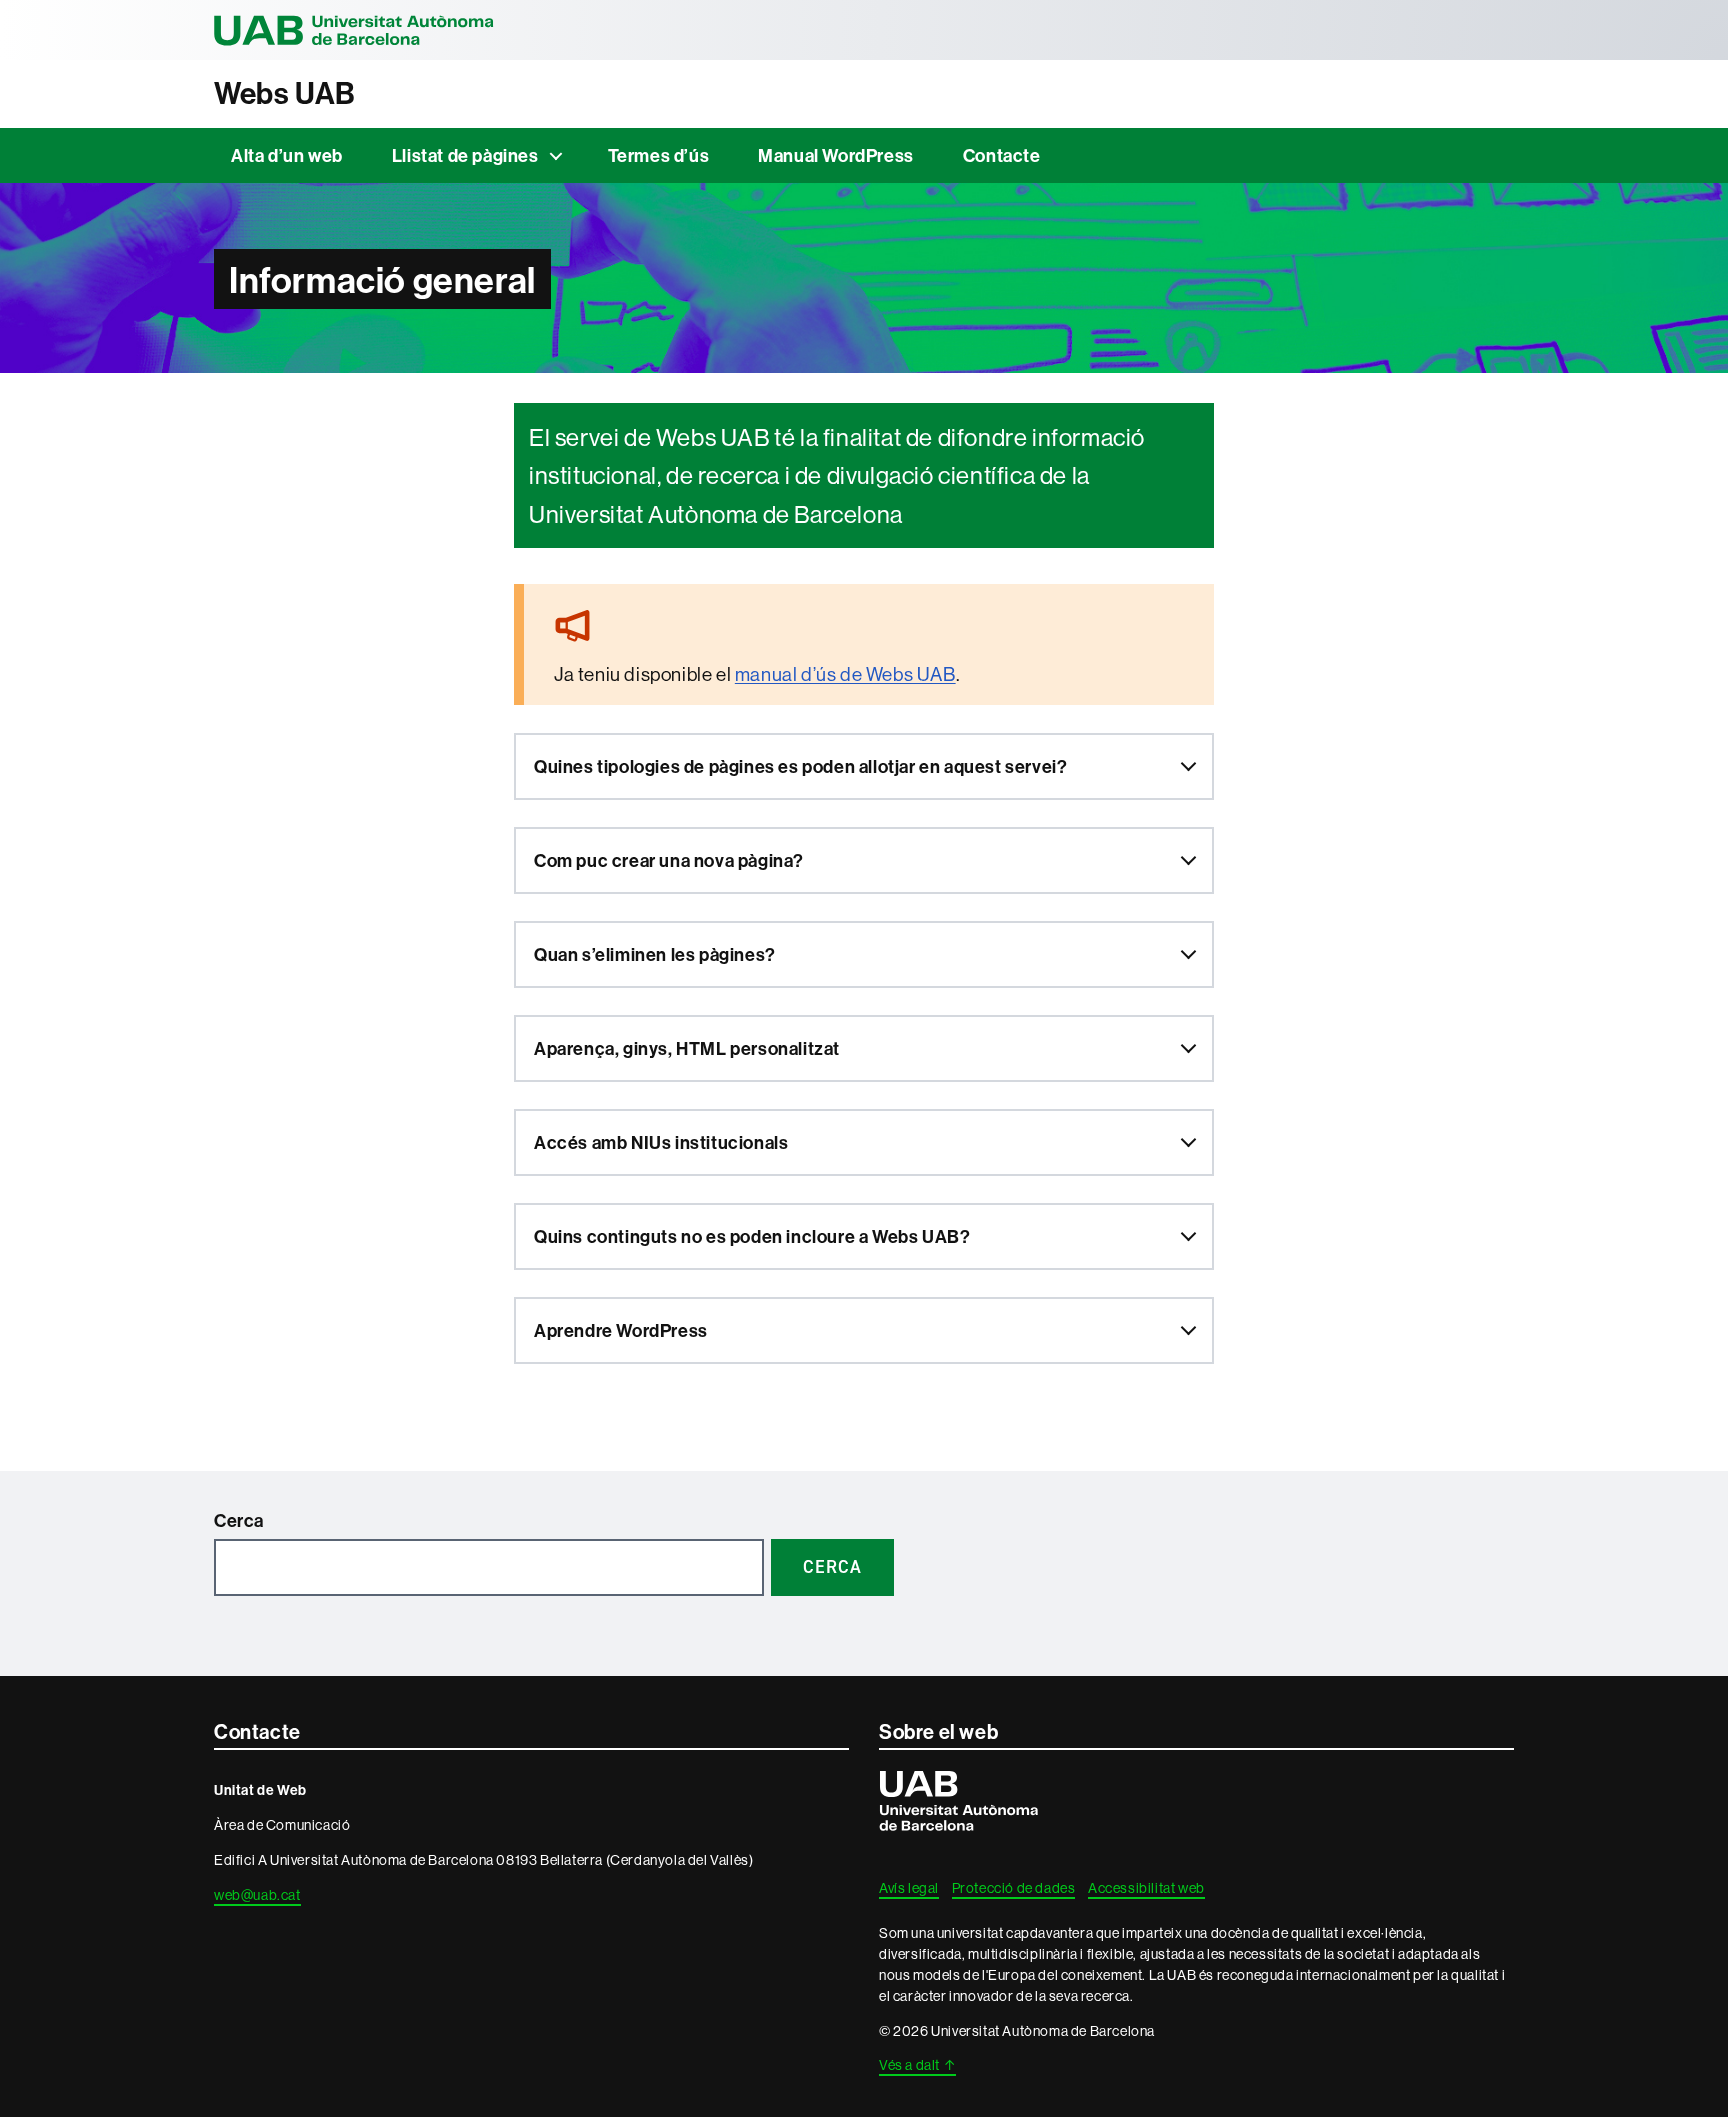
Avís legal (909, 1888)
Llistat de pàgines (465, 155)
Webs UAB (285, 93)
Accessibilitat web (1146, 1888)
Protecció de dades (1014, 1888)
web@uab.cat (257, 1895)
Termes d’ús (659, 155)
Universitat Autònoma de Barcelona (354, 30)
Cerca (239, 1520)
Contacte (1002, 155)
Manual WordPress (836, 155)
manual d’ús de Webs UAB (845, 674)
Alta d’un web (287, 155)
